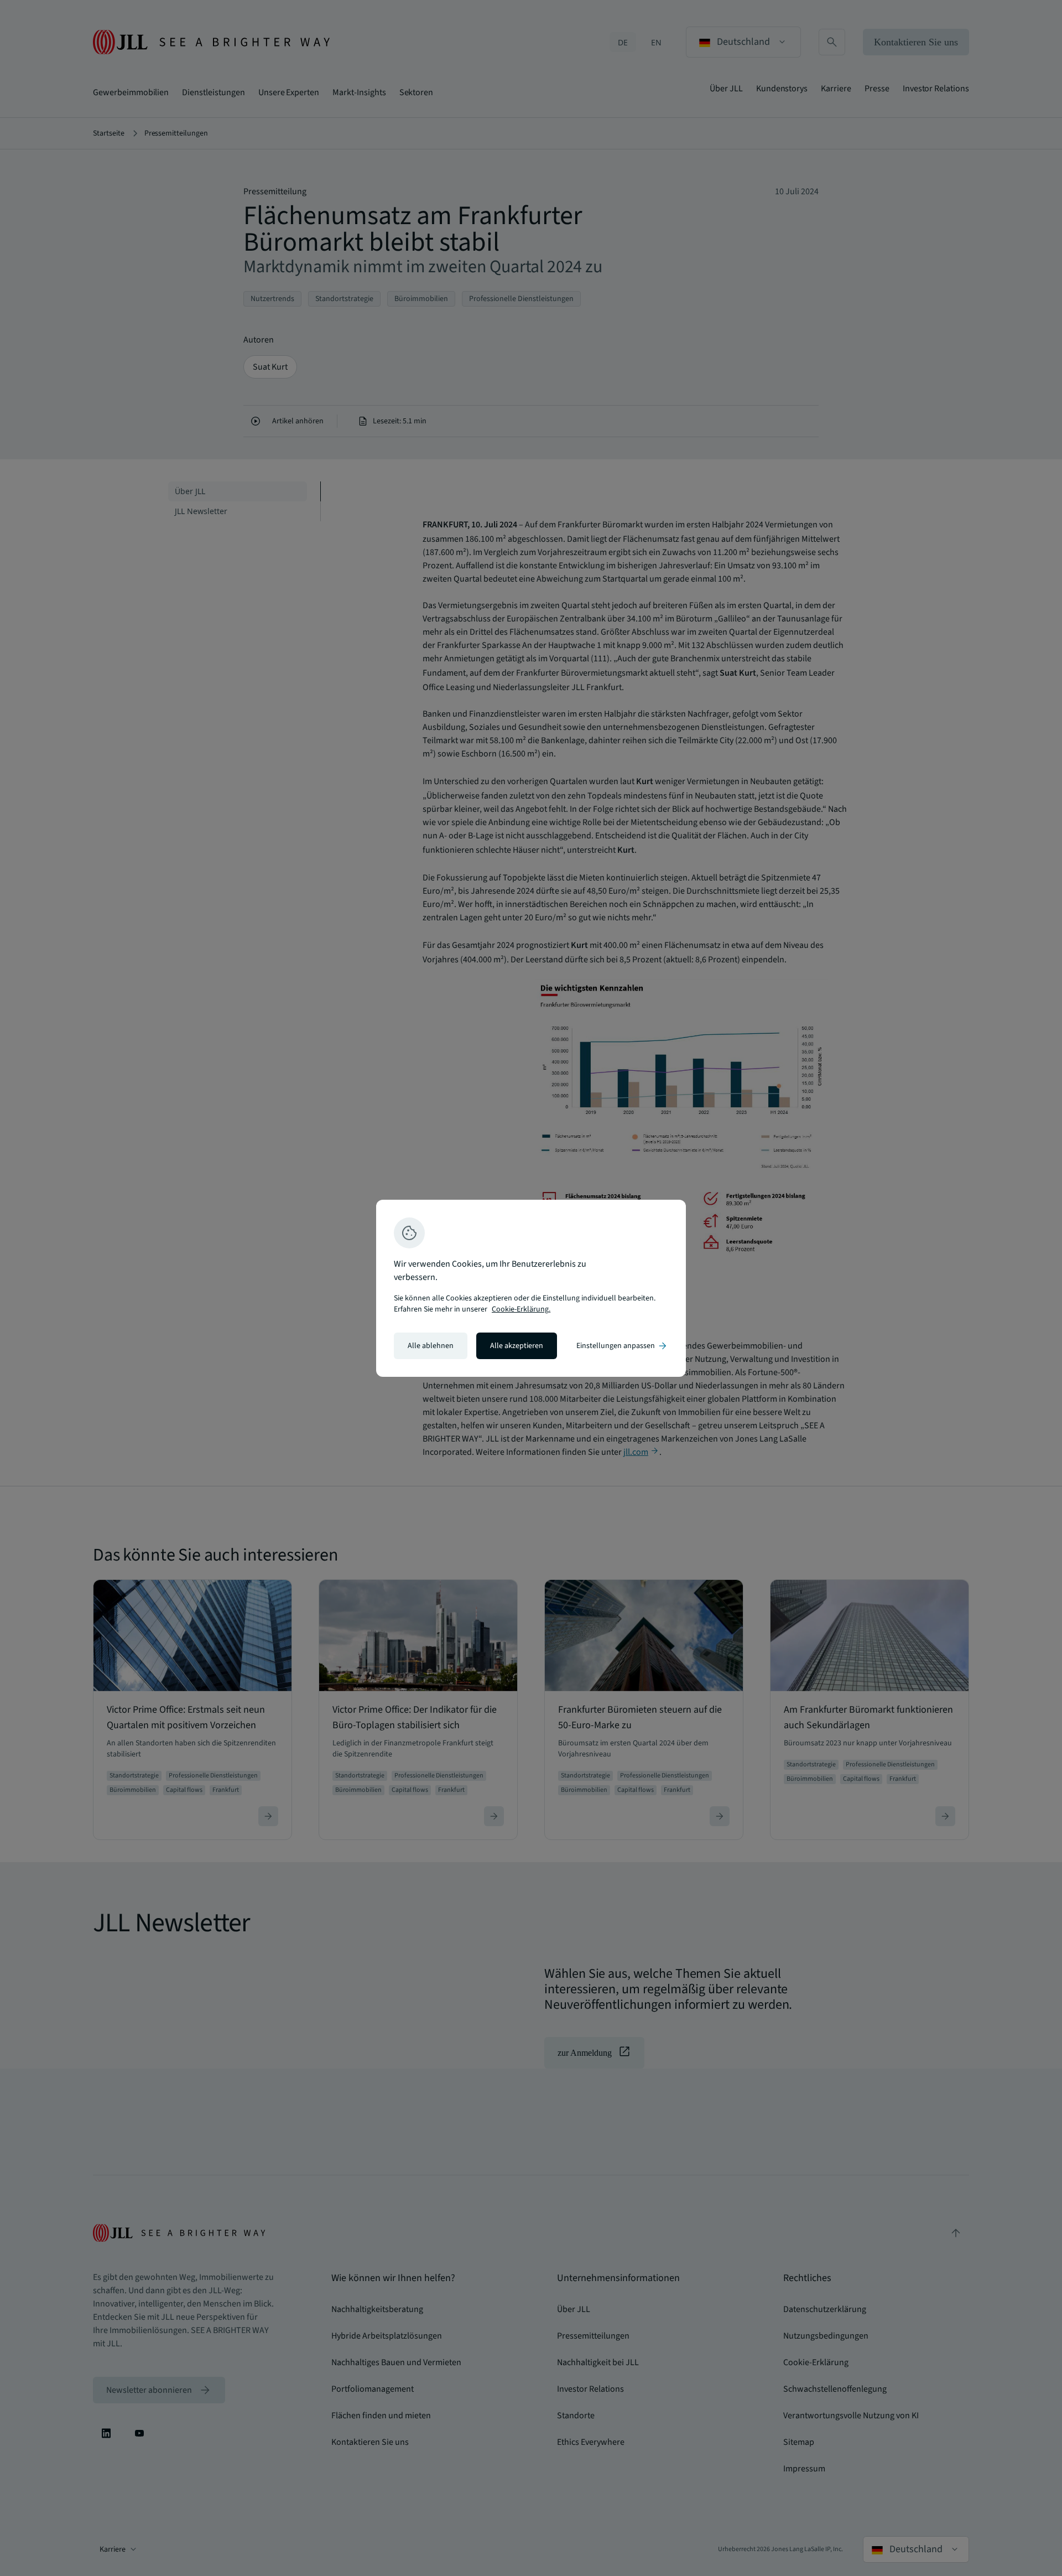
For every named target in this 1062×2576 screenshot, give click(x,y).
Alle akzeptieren (517, 1346)
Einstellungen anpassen (622, 1346)
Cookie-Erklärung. (521, 1309)
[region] (531, 1288)
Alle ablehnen (431, 1346)
